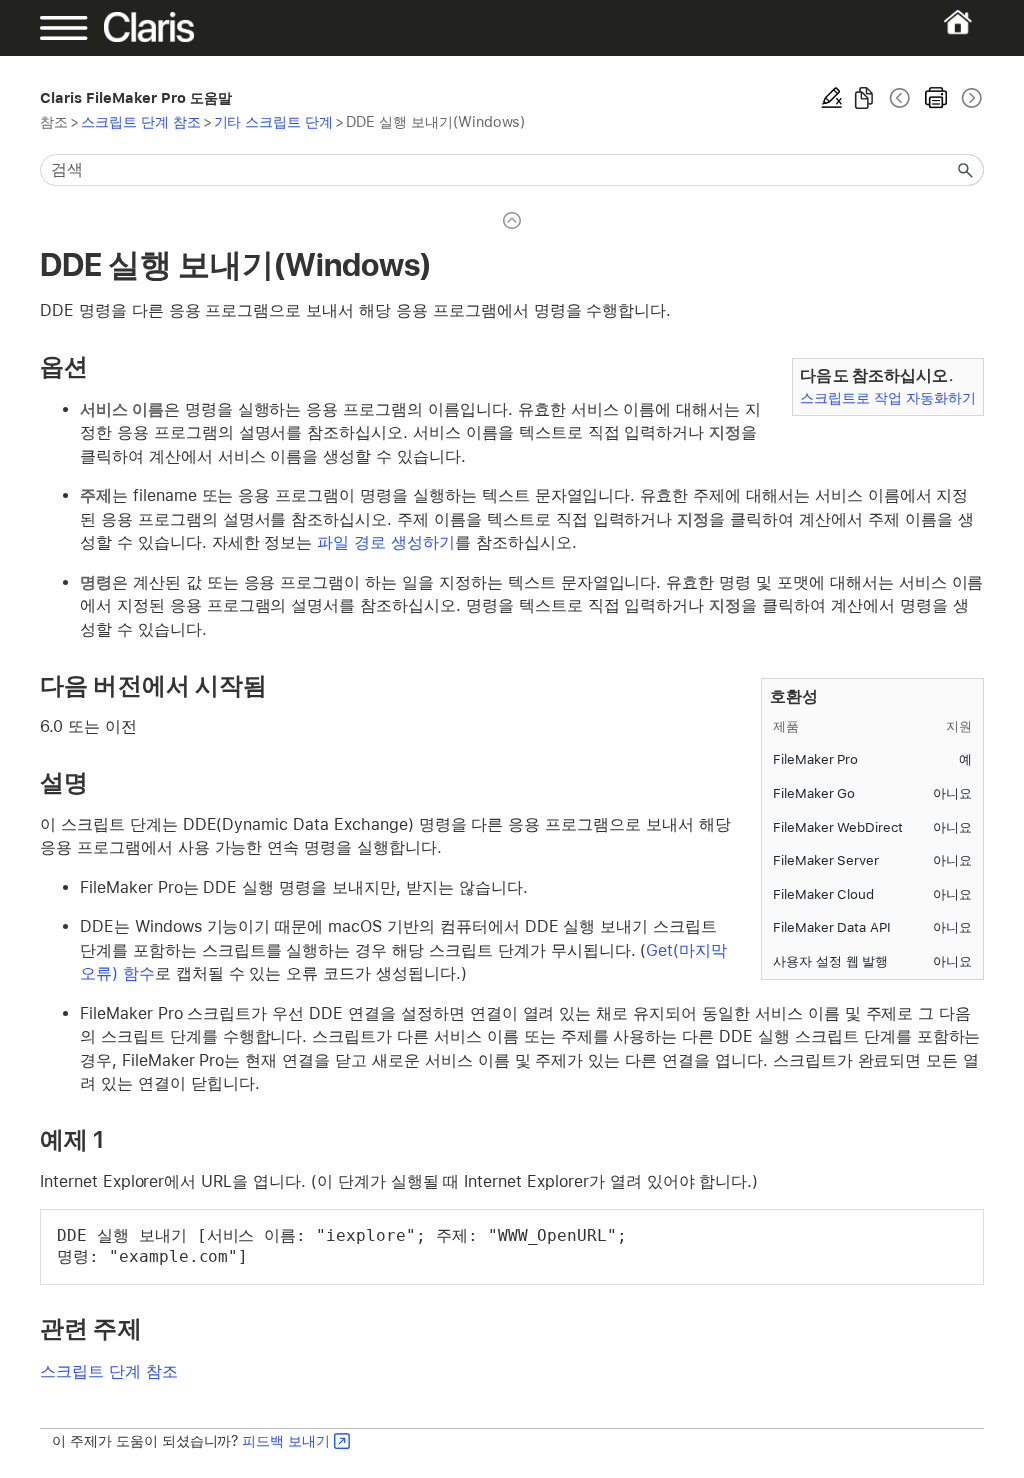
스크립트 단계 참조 (141, 121)
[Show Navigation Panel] (85, 28)
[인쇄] (936, 98)
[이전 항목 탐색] (900, 98)
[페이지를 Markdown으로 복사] (864, 98)
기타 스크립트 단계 (274, 121)
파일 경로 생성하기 (386, 542)
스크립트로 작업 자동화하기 (887, 397)
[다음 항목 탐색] (970, 98)
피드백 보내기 (286, 1440)
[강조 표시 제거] (832, 98)
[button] (966, 170)
